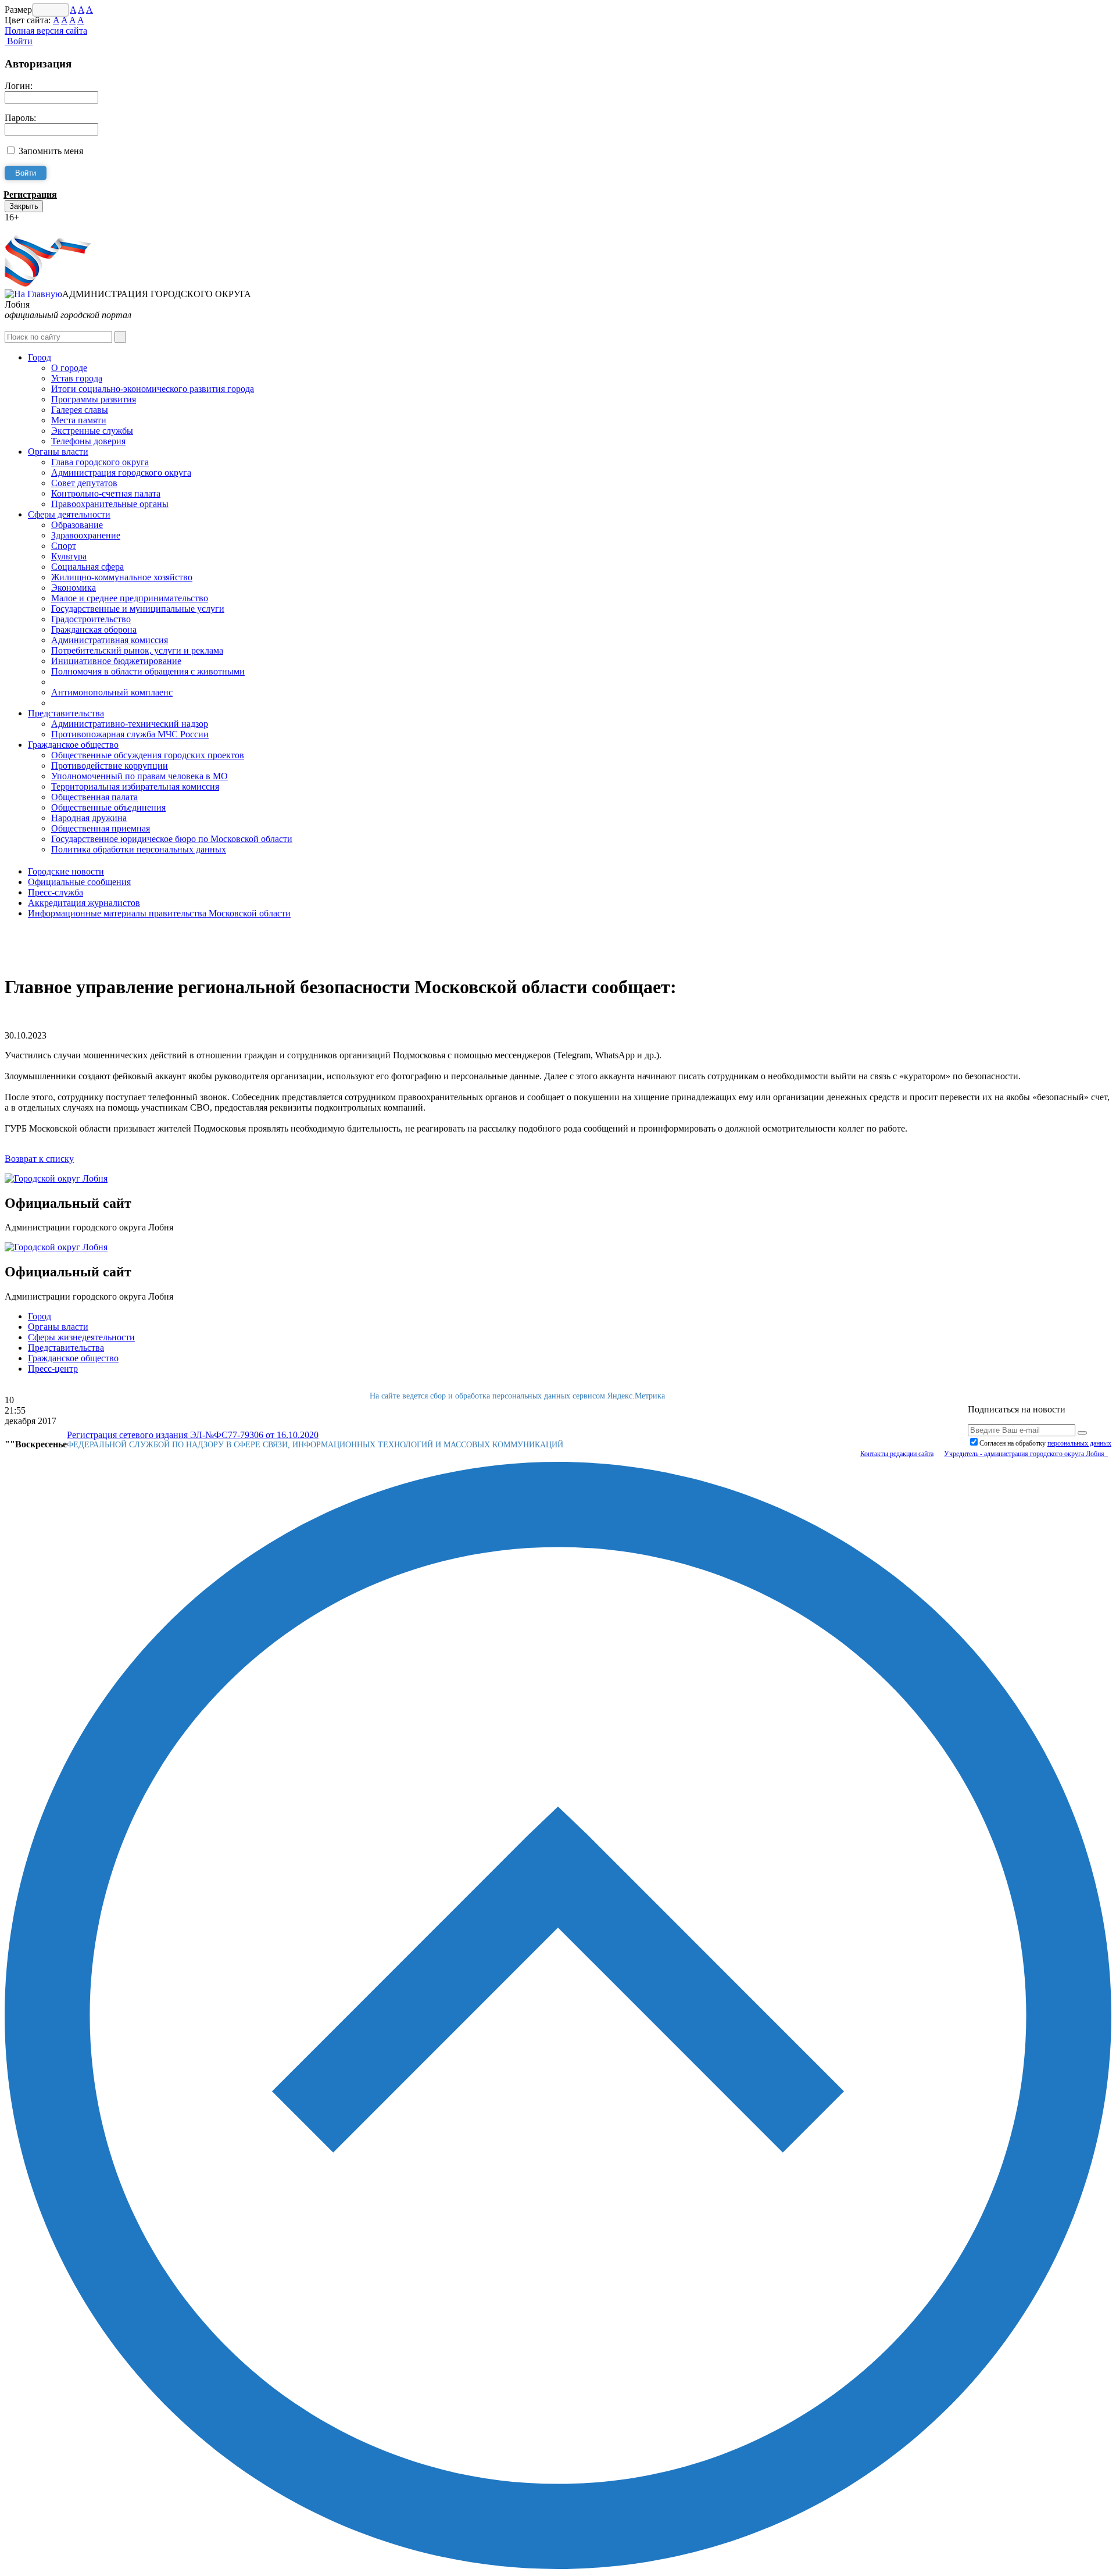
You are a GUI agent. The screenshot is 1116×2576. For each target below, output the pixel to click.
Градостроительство (91, 619)
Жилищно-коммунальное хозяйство (122, 577)
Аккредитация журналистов (84, 903)
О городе (69, 368)
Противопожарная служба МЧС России (130, 734)
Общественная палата (94, 797)
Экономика (74, 588)
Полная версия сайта (46, 31)
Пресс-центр (53, 1369)
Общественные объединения (108, 807)
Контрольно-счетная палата (106, 493)
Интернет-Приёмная (45, 228)
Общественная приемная (101, 828)
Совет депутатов (84, 483)
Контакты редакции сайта (897, 1454)
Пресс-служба (56, 892)
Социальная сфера (87, 567)
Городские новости (66, 871)
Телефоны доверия (88, 441)
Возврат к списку (39, 1159)
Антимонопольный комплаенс (112, 692)
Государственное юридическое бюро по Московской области (172, 839)
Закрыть (24, 206)
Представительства (66, 713)
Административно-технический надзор (130, 724)
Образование (77, 525)
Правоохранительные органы (110, 504)
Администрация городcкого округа (121, 472)
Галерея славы (80, 410)
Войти (19, 41)
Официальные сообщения (79, 882)
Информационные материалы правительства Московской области (159, 913)
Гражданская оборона (94, 629)
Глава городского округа (100, 462)
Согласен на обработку (1045, 1443)
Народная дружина (89, 818)
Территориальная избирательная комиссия (135, 786)
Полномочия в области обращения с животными (148, 671)
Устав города (77, 378)
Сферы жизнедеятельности (81, 1337)
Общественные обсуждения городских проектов (148, 755)
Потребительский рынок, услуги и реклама (137, 650)
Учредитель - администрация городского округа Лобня (1026, 1454)
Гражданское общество (73, 745)
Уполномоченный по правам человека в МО (139, 776)
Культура (69, 556)
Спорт (64, 546)
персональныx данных (1079, 1443)
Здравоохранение (86, 535)
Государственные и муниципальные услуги (138, 609)
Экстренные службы (92, 431)
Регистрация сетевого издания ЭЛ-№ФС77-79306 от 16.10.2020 (193, 1435)
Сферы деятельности (69, 514)
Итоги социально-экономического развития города (153, 389)
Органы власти (58, 452)
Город (40, 357)
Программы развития (94, 399)
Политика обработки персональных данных (139, 849)
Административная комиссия (110, 640)
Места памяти (79, 420)
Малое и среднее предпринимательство (130, 598)
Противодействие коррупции (110, 766)
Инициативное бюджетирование (116, 661)
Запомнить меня (51, 151)
